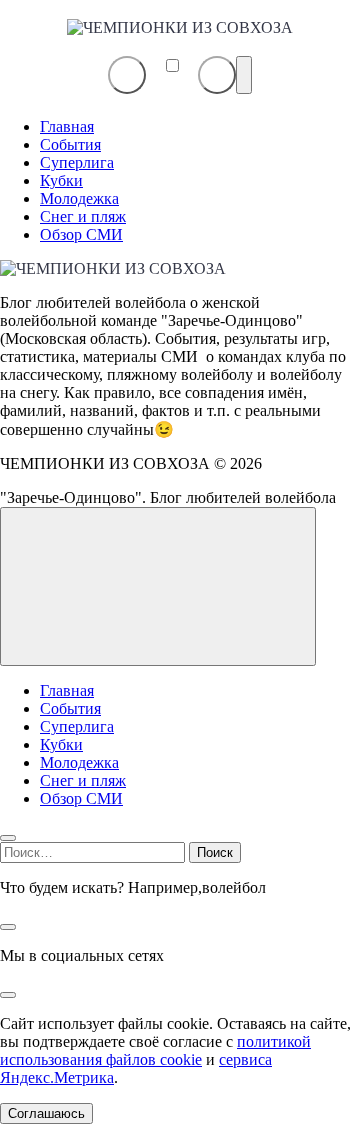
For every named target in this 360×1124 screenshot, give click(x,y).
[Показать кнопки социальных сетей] (127, 75)
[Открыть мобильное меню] (244, 75)
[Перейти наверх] (158, 586)
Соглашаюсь (46, 1113)
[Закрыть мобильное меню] (8, 838)
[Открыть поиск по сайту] (217, 75)
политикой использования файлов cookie (155, 1050)
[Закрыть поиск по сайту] (8, 927)
